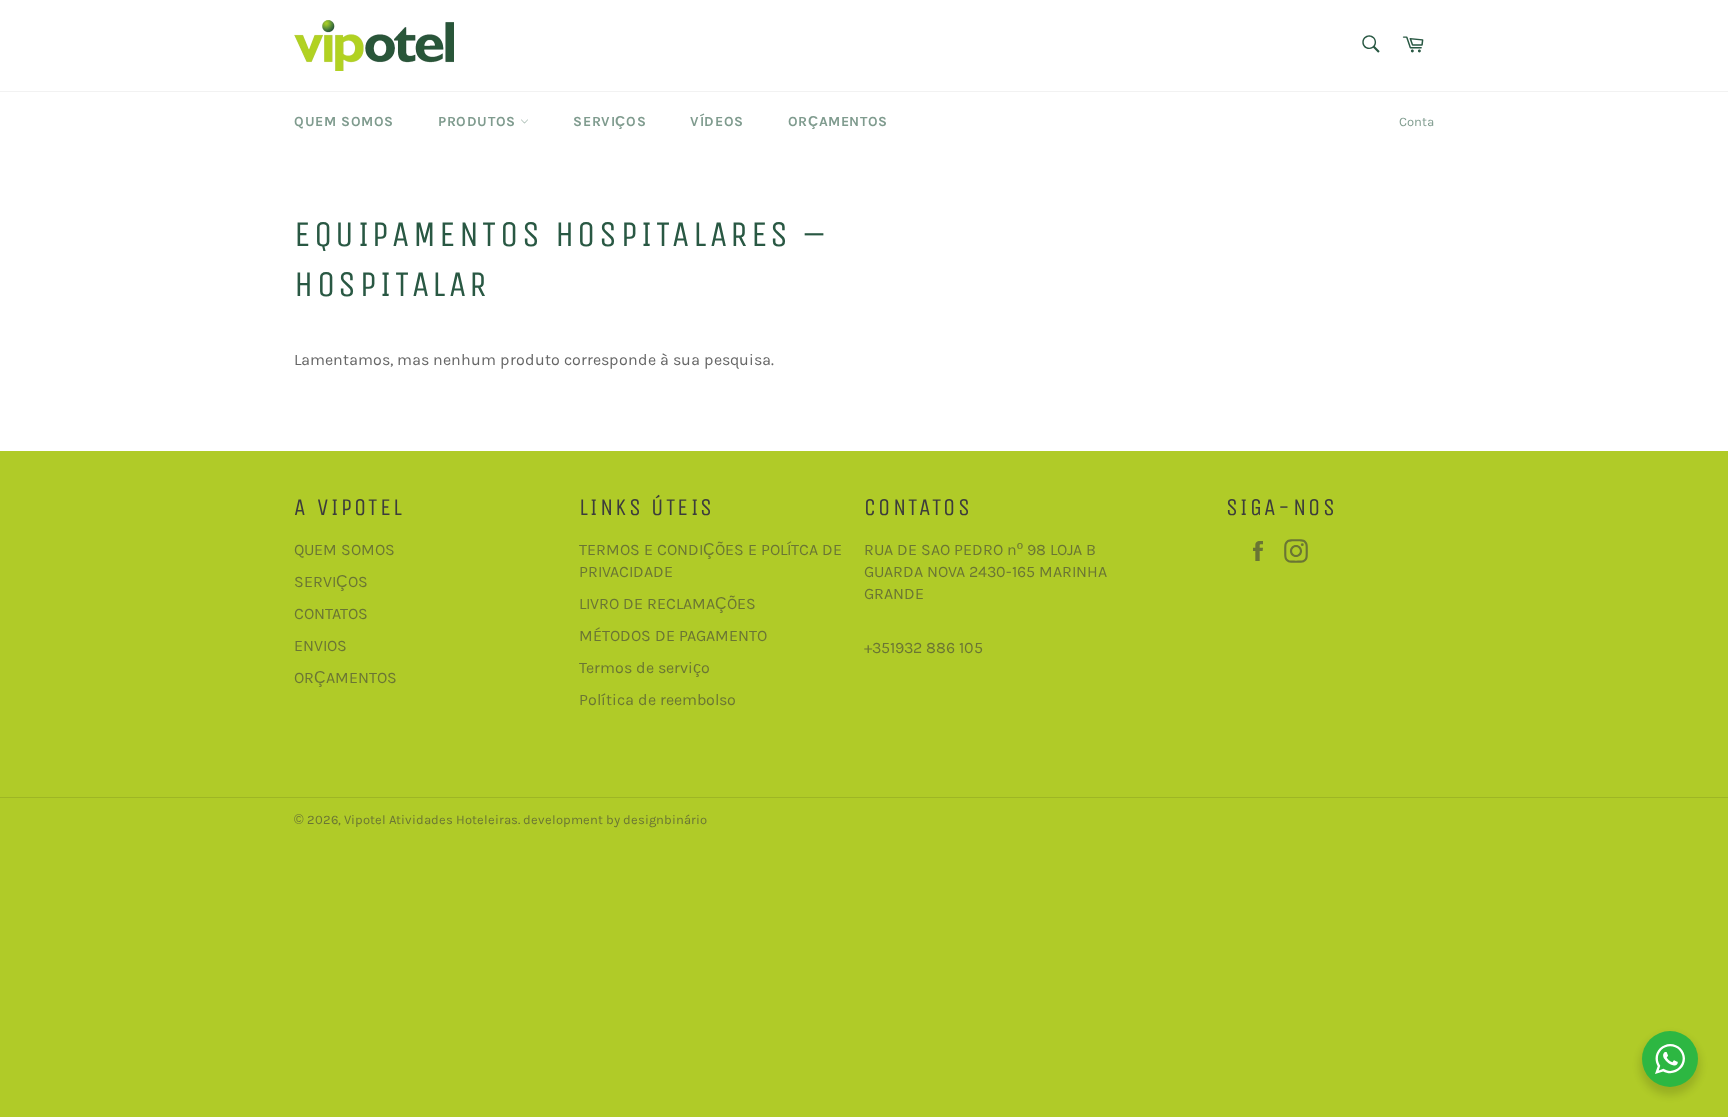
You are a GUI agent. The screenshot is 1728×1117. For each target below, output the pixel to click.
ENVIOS (320, 645)
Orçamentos (838, 121)
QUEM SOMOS (344, 549)
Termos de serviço (644, 667)
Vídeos (717, 121)
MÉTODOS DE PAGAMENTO (673, 635)
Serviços (609, 121)
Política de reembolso (657, 699)
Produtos (479, 121)
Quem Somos (344, 121)
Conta (1416, 121)
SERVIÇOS (331, 581)
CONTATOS (331, 613)
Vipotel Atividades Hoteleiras (431, 819)
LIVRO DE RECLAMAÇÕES (667, 603)
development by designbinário (615, 819)
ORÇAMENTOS (345, 677)
